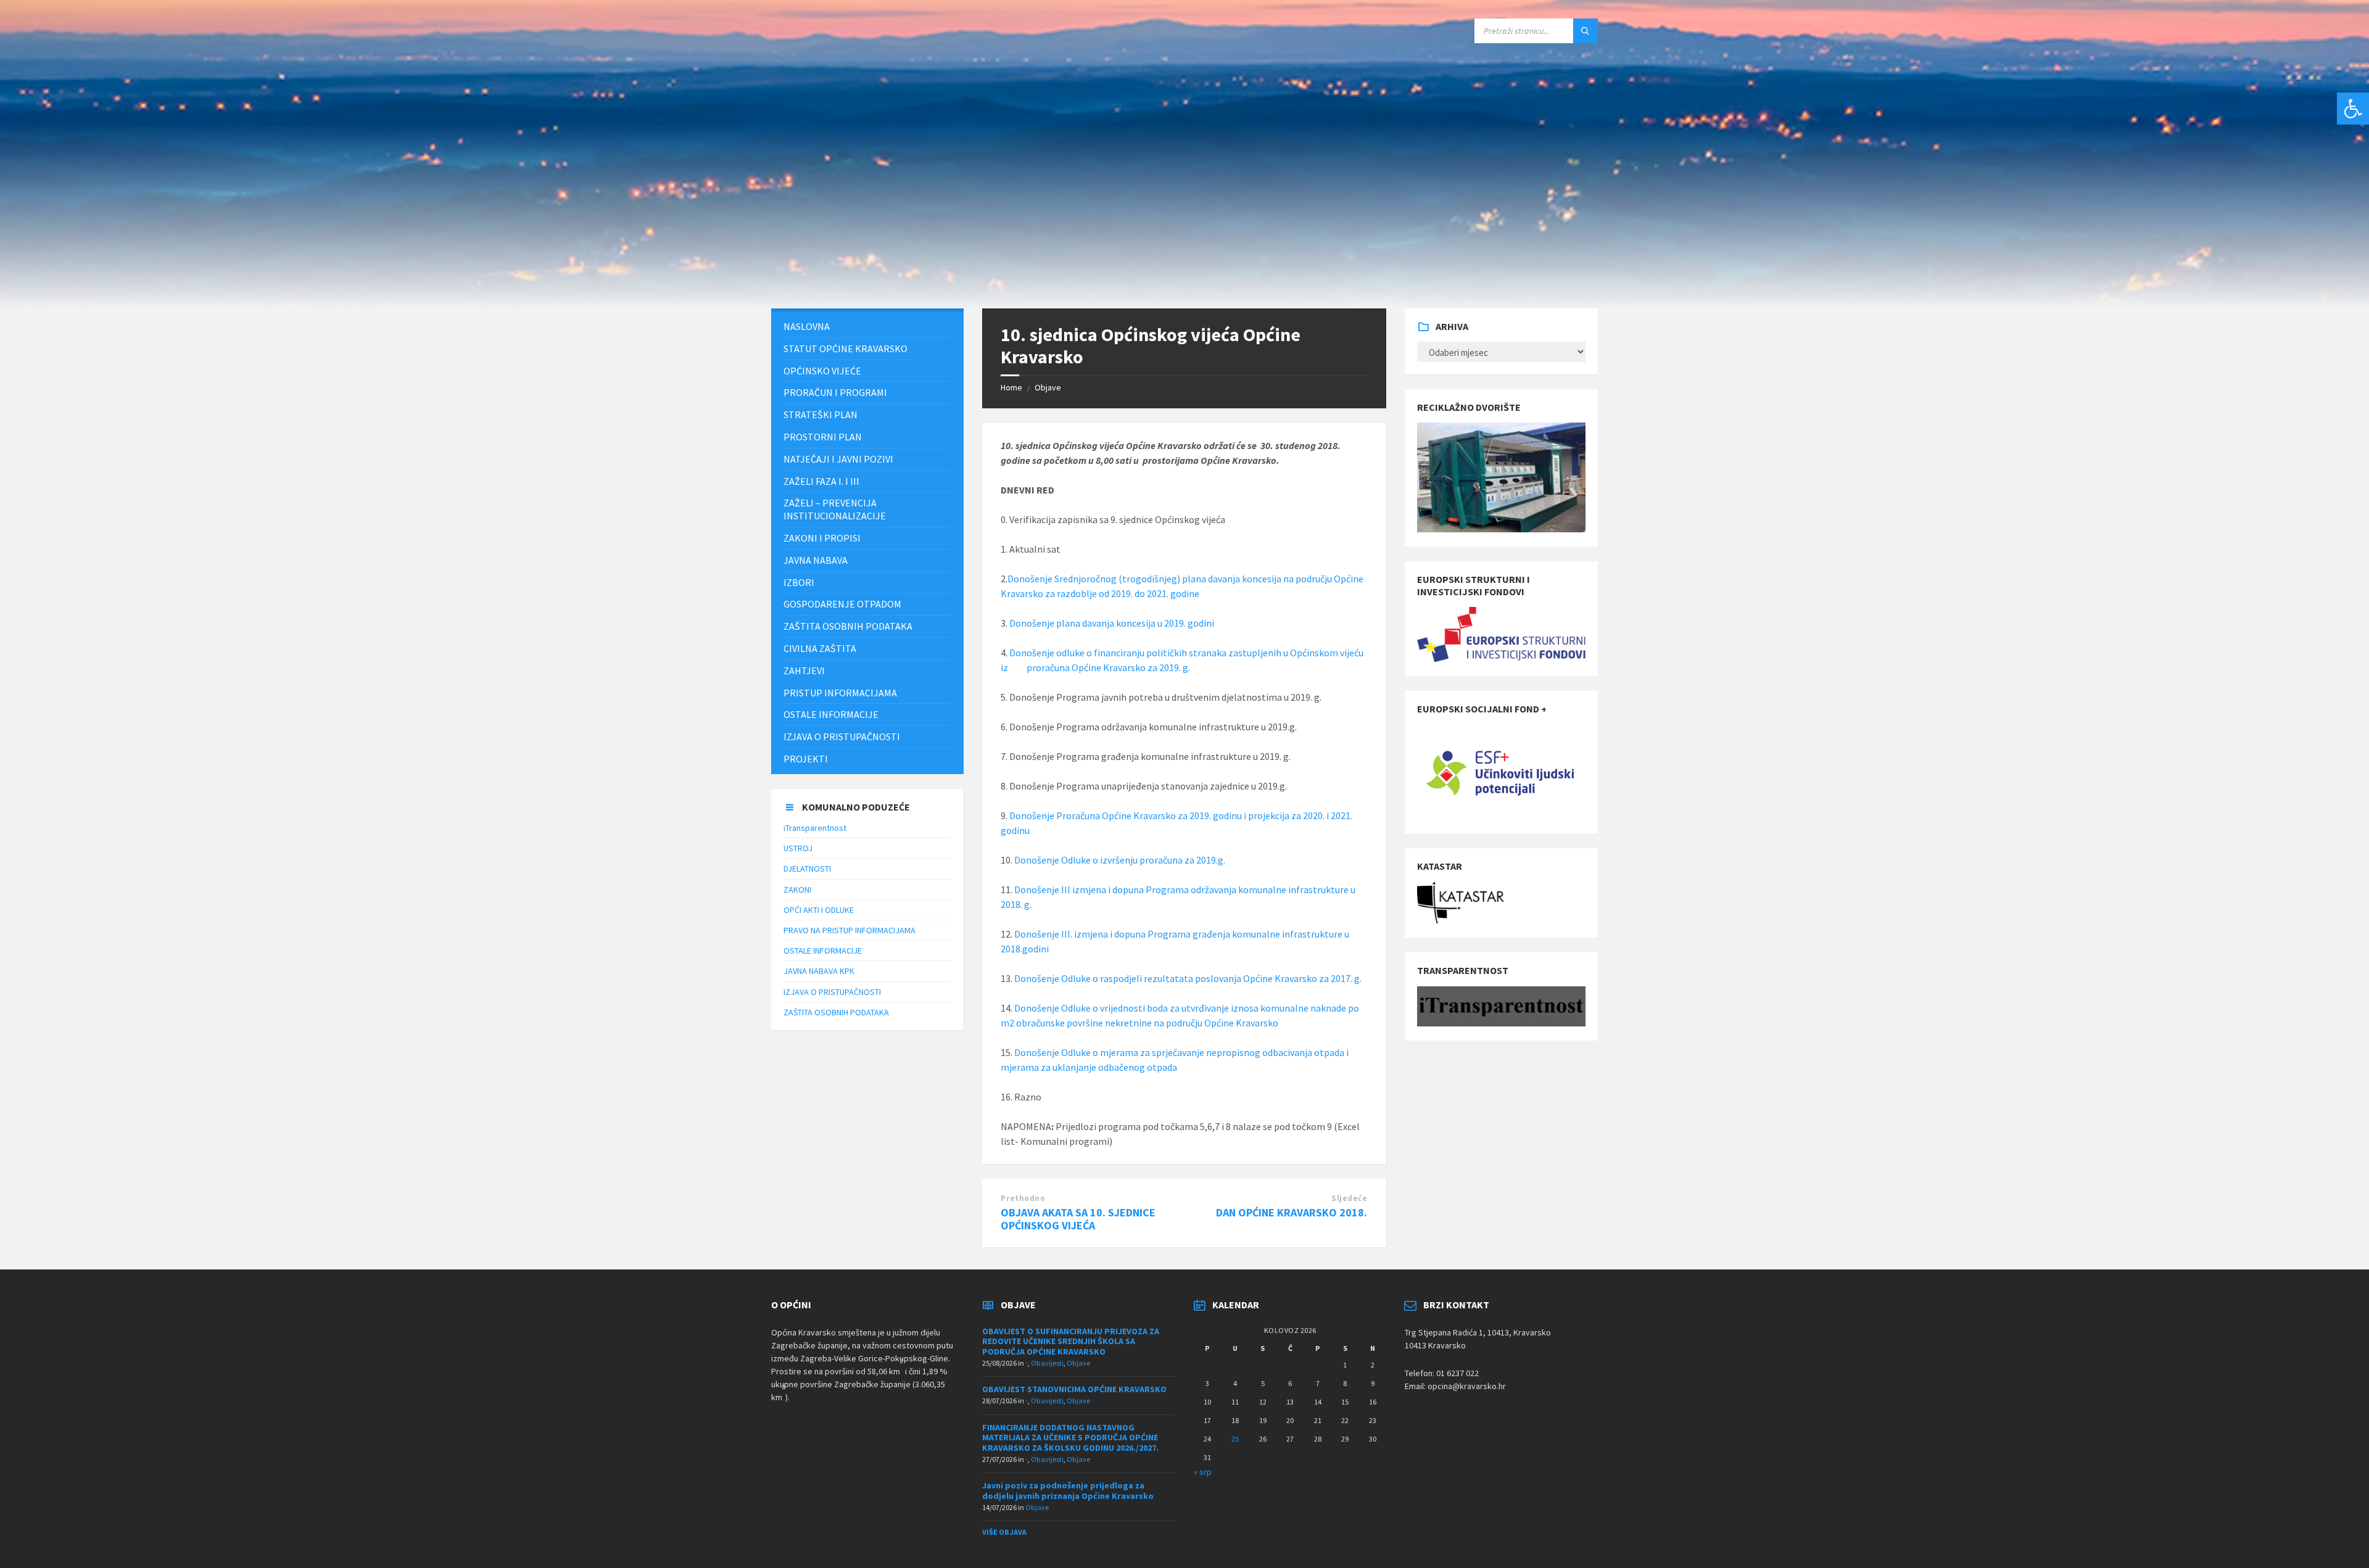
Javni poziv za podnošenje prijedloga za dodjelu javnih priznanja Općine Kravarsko (1068, 1491)
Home (1011, 387)
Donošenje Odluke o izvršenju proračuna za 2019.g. (1120, 860)
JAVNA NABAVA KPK (819, 971)
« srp (1203, 1472)
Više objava (1004, 1532)
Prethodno (1023, 1198)
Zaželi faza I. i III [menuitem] (821, 481)
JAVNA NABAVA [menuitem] (816, 560)
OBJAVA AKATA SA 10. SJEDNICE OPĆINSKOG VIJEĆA (1078, 1219)
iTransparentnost (815, 828)
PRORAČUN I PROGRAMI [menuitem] (835, 392)
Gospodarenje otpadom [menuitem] (842, 604)
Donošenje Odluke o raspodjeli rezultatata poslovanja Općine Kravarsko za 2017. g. (1188, 978)
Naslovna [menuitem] (807, 326)
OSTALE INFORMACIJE (823, 951)
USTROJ (798, 848)
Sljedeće (1349, 1198)
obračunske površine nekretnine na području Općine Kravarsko (1147, 1023)
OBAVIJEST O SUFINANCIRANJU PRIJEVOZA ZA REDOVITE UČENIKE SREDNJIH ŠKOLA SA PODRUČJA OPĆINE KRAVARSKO (1071, 1342)
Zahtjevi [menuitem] (804, 671)
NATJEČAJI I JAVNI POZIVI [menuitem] (838, 459)
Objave (1048, 387)
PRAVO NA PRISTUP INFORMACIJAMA (850, 930)
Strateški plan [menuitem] (821, 415)
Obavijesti (1047, 1363)
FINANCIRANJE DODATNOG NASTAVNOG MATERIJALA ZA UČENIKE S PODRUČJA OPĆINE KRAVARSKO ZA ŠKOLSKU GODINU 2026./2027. (1070, 1438)
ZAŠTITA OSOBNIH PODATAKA (836, 1012)
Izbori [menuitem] (799, 582)
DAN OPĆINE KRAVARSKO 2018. (1292, 1212)
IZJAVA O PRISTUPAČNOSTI (832, 992)
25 (1235, 1439)
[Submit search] (1586, 31)
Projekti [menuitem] (806, 759)
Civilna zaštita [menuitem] (820, 648)
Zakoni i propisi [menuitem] (822, 538)
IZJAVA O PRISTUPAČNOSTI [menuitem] (842, 737)
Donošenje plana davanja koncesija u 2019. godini (1112, 623)
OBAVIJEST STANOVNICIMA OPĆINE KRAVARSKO (1074, 1389)
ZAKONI (797, 889)
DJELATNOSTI (807, 869)
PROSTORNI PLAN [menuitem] (823, 437)
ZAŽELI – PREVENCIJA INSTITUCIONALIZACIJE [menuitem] (835, 509)
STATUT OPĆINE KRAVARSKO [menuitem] (845, 349)
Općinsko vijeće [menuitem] (822, 371)
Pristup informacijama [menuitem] (840, 693)
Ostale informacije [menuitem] (831, 714)
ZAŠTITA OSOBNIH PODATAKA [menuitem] (848, 626)
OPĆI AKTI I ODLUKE (819, 910)
